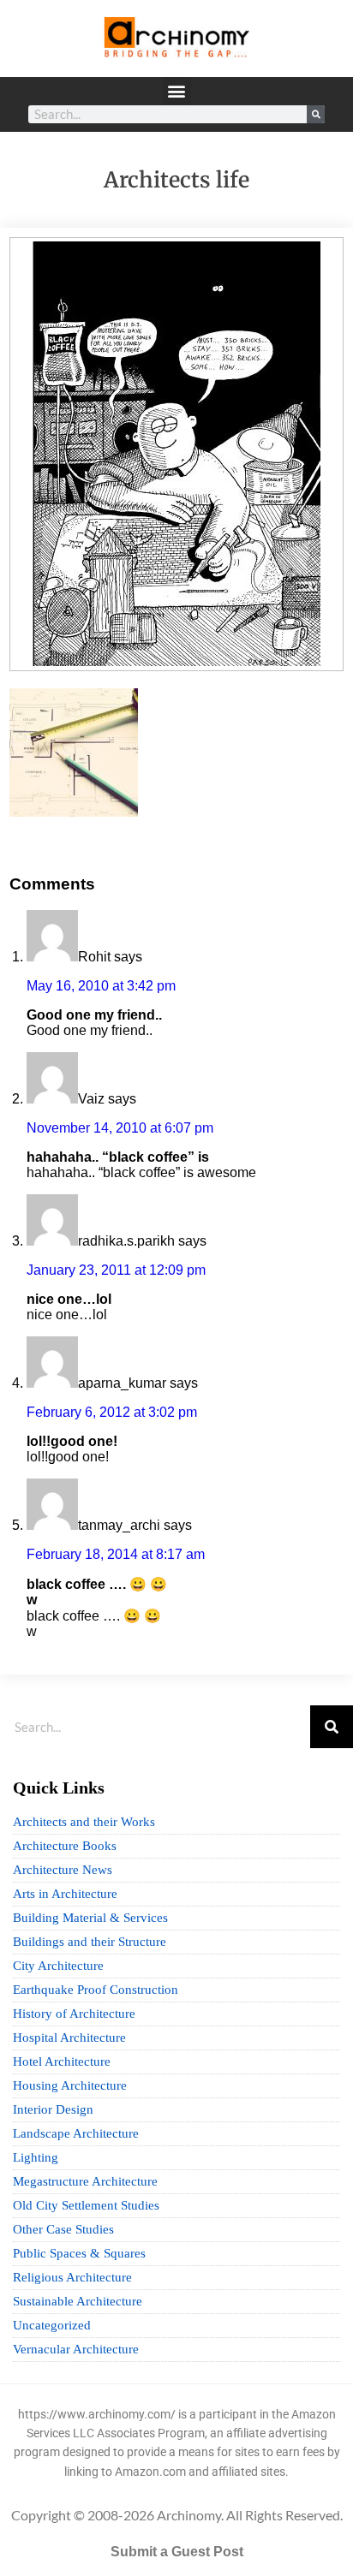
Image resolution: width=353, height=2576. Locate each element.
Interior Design (53, 2109)
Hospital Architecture (69, 2038)
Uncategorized (52, 2325)
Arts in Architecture (65, 1894)
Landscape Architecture (76, 2133)
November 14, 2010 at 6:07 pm (120, 1128)
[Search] (316, 114)
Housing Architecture (70, 2085)
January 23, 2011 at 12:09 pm (116, 1270)
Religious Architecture (72, 2277)
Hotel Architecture (62, 2061)
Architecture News (63, 1870)
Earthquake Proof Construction (96, 1990)
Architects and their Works (84, 1822)
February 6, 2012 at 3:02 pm (112, 1412)
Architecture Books (65, 1846)
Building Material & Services (90, 1918)
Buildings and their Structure (90, 1942)
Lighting (36, 2157)
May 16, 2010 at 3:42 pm (101, 986)
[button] (177, 91)
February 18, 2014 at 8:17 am (116, 1554)
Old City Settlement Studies (86, 2205)
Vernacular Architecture (76, 2349)
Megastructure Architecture (85, 2181)
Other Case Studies (63, 2229)
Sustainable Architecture (78, 2301)
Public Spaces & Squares (79, 2253)
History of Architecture (74, 2014)
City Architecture (58, 1966)
